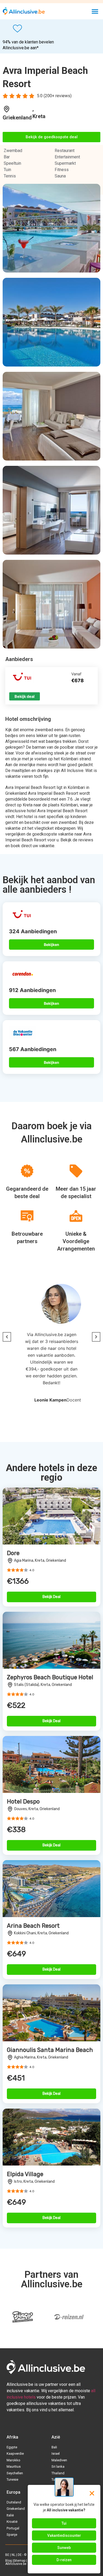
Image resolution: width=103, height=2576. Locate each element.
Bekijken (51, 945)
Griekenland (17, 118)
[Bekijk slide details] (22, 2317)
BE (7, 2555)
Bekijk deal (25, 696)
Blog (9, 2561)
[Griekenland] (7, 109)
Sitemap (19, 2561)
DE (20, 2555)
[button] (95, 11)
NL (13, 2555)
